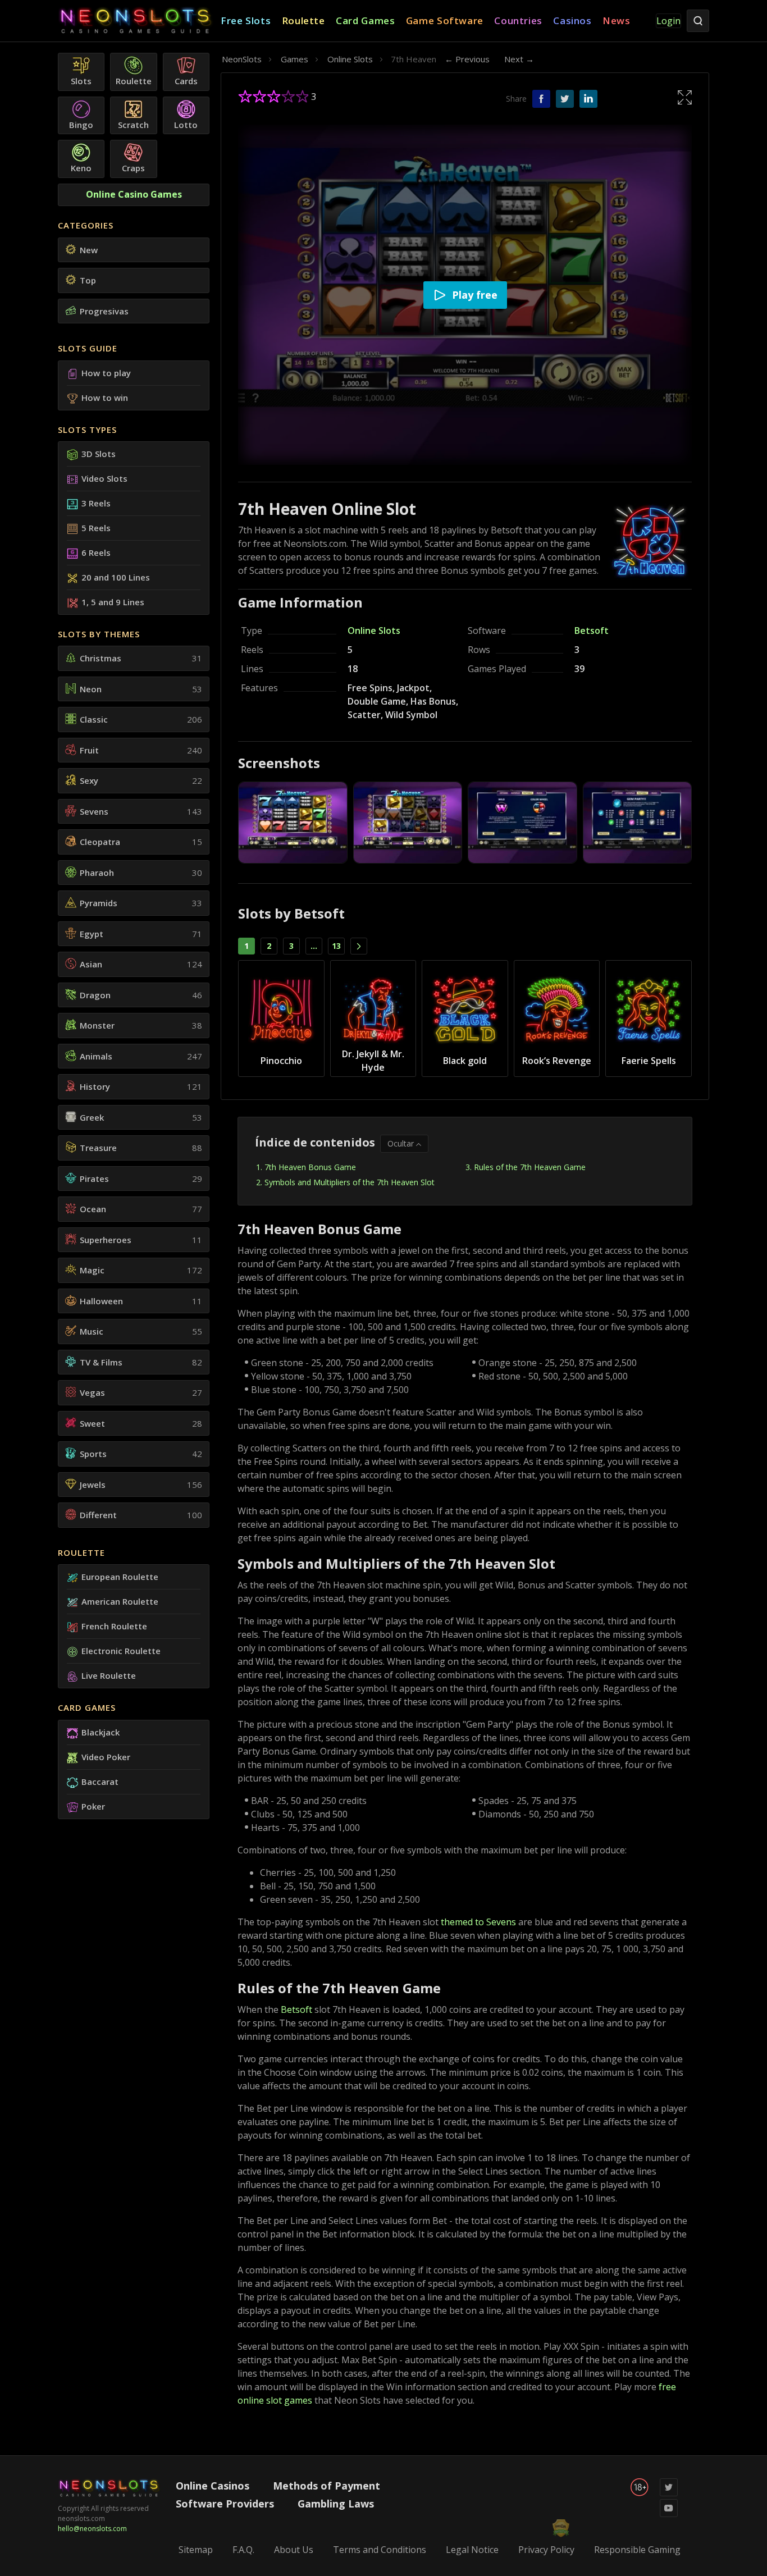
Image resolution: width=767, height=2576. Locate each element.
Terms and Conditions (380, 2550)
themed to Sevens (478, 1922)
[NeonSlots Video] (669, 2515)
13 (336, 946)
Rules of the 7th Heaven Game (530, 1167)
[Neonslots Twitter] (669, 2494)
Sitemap (196, 2550)
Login (668, 21)
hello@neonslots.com (92, 2529)
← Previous (467, 59)
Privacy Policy (546, 2550)
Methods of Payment (327, 2486)
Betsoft (592, 631)
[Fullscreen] (685, 97)
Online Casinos (213, 2486)
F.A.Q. (243, 2550)
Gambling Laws (336, 2504)
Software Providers (225, 2504)
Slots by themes (99, 634)
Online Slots (374, 631)
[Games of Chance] (139, 21)
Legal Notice (472, 2550)
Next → (519, 59)
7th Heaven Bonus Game (310, 1167)
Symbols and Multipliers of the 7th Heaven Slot (350, 1182)
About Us (294, 2550)
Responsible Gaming (637, 2550)
